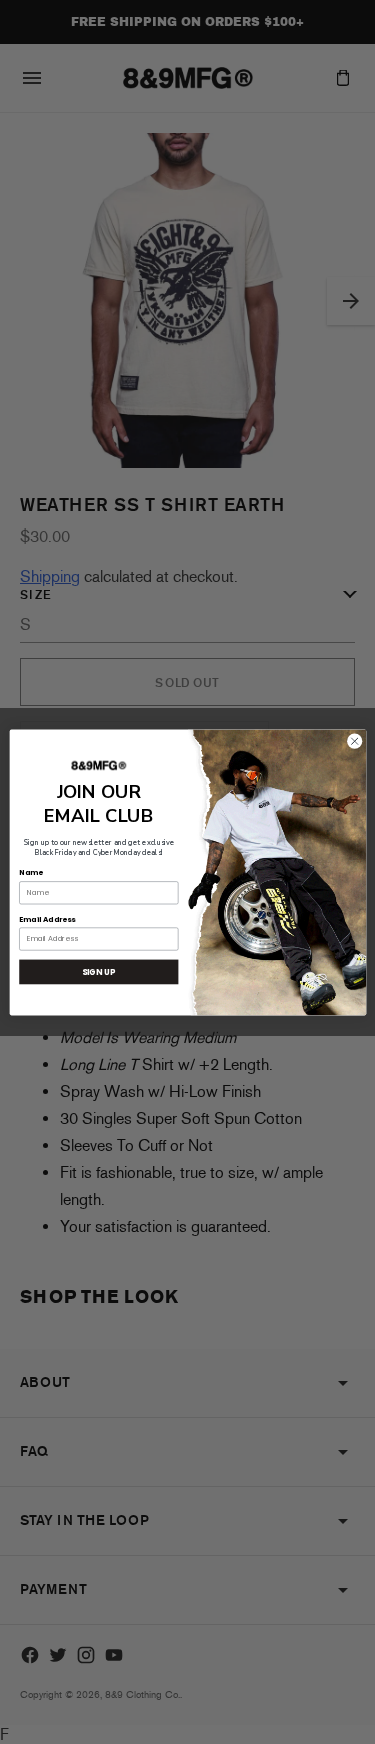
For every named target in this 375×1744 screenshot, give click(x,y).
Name (30, 872)
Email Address (47, 918)
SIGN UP (98, 970)
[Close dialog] (354, 741)
